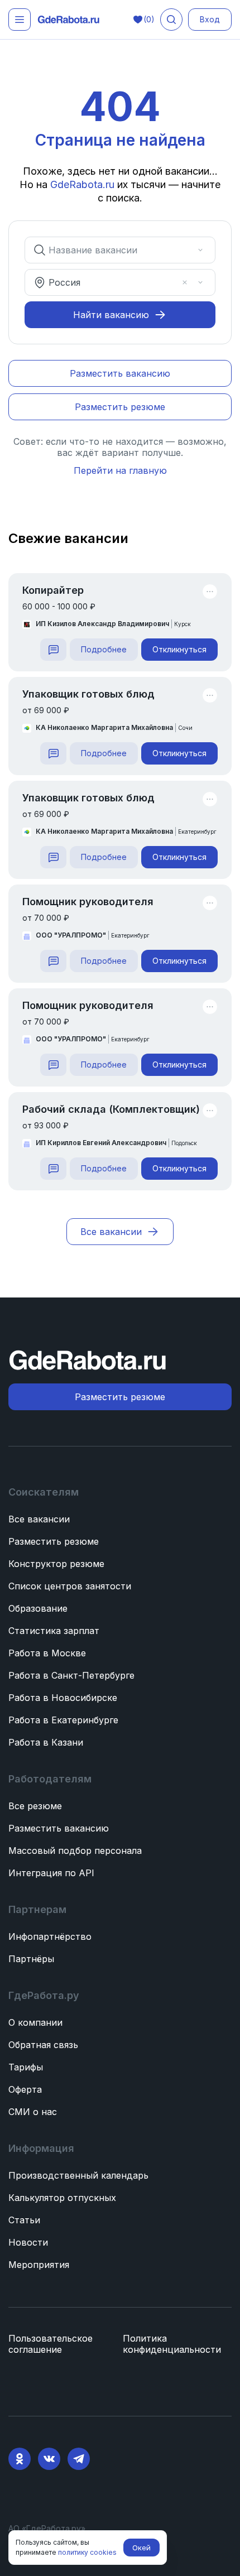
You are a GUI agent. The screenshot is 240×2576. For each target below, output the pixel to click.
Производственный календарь (78, 2175)
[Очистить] (185, 250)
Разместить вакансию (59, 1828)
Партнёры (31, 1959)
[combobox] (112, 250)
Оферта (25, 2089)
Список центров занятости (70, 1586)
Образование (38, 1608)
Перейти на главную (120, 470)
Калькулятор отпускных (62, 2198)
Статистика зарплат (54, 1631)
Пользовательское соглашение (51, 2344)
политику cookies (87, 2552)
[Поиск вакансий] (171, 20)
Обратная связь (43, 2045)
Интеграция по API (51, 1873)
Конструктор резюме (56, 1564)
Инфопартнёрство (50, 1936)
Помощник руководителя (88, 902)
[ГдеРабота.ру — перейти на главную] (69, 20)
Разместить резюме (54, 1541)
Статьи (24, 2220)
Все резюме (35, 1806)
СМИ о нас (33, 2112)
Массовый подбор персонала (75, 1851)
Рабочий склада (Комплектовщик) (111, 1109)
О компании (35, 2022)
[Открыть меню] (20, 20)
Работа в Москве (47, 1653)
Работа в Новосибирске (63, 1698)
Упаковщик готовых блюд (88, 694)
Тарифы (26, 2067)
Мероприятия (39, 2265)
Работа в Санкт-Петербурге (71, 1675)
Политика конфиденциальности (172, 2344)
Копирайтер (53, 590)
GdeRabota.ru (82, 184)
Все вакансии (39, 1519)
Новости (28, 2242)
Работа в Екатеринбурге (63, 1720)
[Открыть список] (200, 250)
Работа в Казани (46, 1742)
